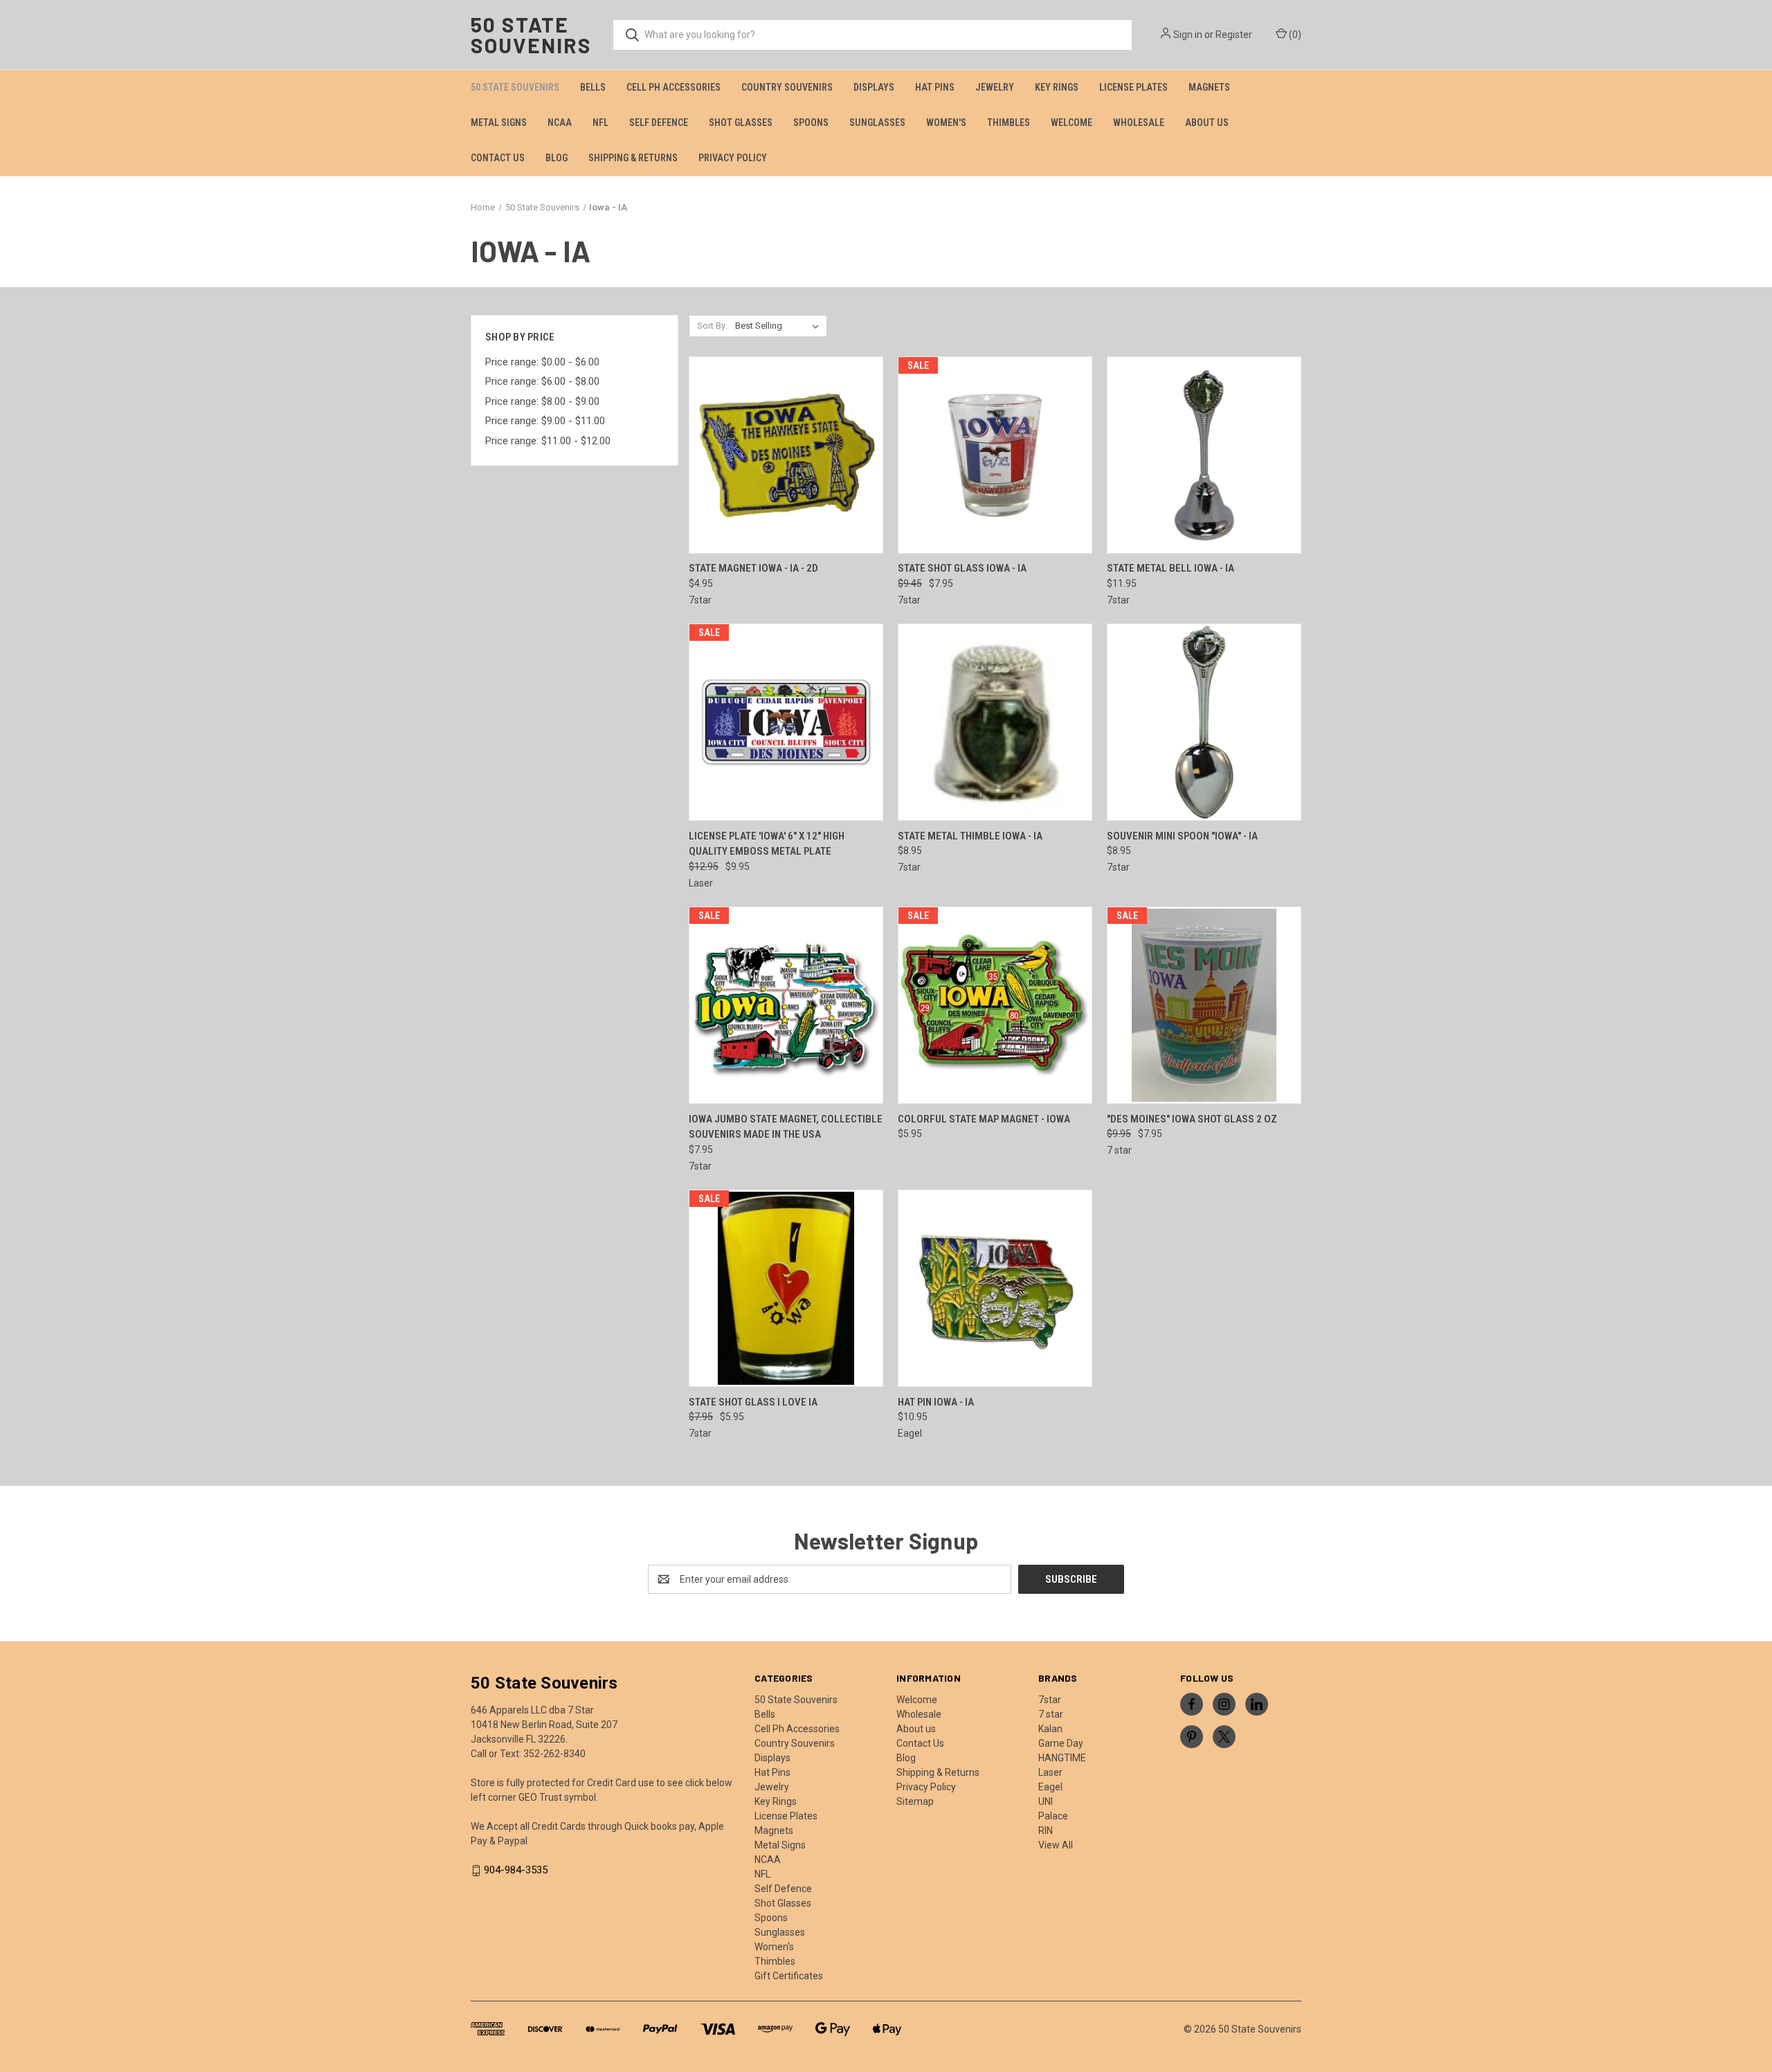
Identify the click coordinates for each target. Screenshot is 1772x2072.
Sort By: (712, 326)
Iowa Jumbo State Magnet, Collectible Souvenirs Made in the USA (786, 1127)
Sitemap (915, 1801)
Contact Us (498, 158)
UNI (1046, 1801)
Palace (1053, 1816)
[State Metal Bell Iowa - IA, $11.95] (1204, 455)
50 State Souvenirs (515, 87)
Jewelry (995, 87)
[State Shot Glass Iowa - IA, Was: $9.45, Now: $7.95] (995, 455)
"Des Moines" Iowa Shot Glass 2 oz (1192, 1119)
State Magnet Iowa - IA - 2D (753, 568)
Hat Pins (935, 87)
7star (1050, 1700)
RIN (1046, 1830)
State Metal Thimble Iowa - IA (970, 836)
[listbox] (780, 326)
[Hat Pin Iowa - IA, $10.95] (995, 1288)
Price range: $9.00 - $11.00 (545, 421)
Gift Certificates (789, 1976)
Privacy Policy (733, 158)
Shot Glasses (741, 122)
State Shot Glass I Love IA (753, 1402)
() (1294, 35)
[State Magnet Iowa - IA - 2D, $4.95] (786, 455)
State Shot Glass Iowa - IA (962, 568)
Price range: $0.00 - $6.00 (542, 362)
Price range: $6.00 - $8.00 (542, 381)
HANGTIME (1062, 1758)
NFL (600, 122)
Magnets (1209, 87)
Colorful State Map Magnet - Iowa (984, 1119)
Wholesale (1139, 122)
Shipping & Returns (633, 158)
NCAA (560, 122)
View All (1056, 1845)
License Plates (1133, 87)
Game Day (1061, 1743)
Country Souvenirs (787, 87)
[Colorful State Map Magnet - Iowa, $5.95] (995, 1005)
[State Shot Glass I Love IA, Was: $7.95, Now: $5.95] (786, 1288)
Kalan (1050, 1729)
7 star (1051, 1714)
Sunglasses (877, 122)
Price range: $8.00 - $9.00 (542, 401)
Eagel (1050, 1787)
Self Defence (659, 122)
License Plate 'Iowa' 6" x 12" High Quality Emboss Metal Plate (767, 844)
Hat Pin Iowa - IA (936, 1402)
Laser (1050, 1772)
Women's (946, 122)
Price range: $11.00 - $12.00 (548, 441)
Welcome (1072, 122)
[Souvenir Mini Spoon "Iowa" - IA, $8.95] (1204, 722)
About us (1207, 122)
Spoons (811, 122)
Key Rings (1057, 87)
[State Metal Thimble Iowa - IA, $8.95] (995, 722)
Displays (874, 87)
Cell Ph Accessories (673, 87)
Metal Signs (499, 122)
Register (1234, 35)
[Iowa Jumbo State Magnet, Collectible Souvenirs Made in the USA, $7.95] (786, 1005)
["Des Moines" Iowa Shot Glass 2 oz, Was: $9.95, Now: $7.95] (1204, 1005)
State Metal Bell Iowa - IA (1170, 568)
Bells (593, 87)
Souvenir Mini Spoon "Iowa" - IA (1182, 836)
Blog (557, 158)
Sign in (1188, 35)
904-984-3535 (516, 1870)
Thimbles (1009, 122)
